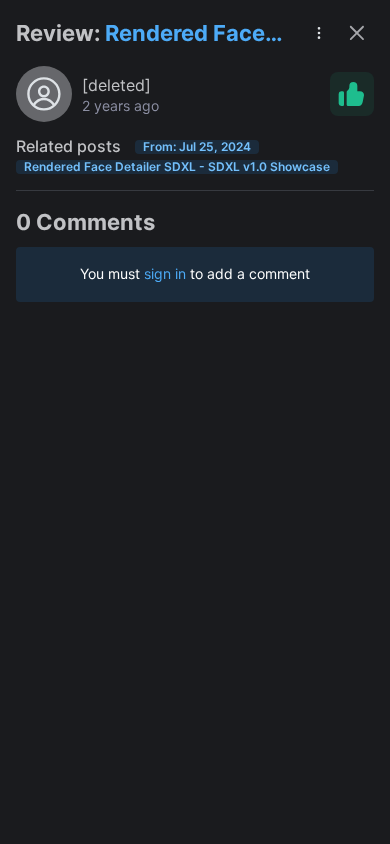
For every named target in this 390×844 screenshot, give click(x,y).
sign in (165, 273)
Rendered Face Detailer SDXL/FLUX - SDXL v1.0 (185, 34)
